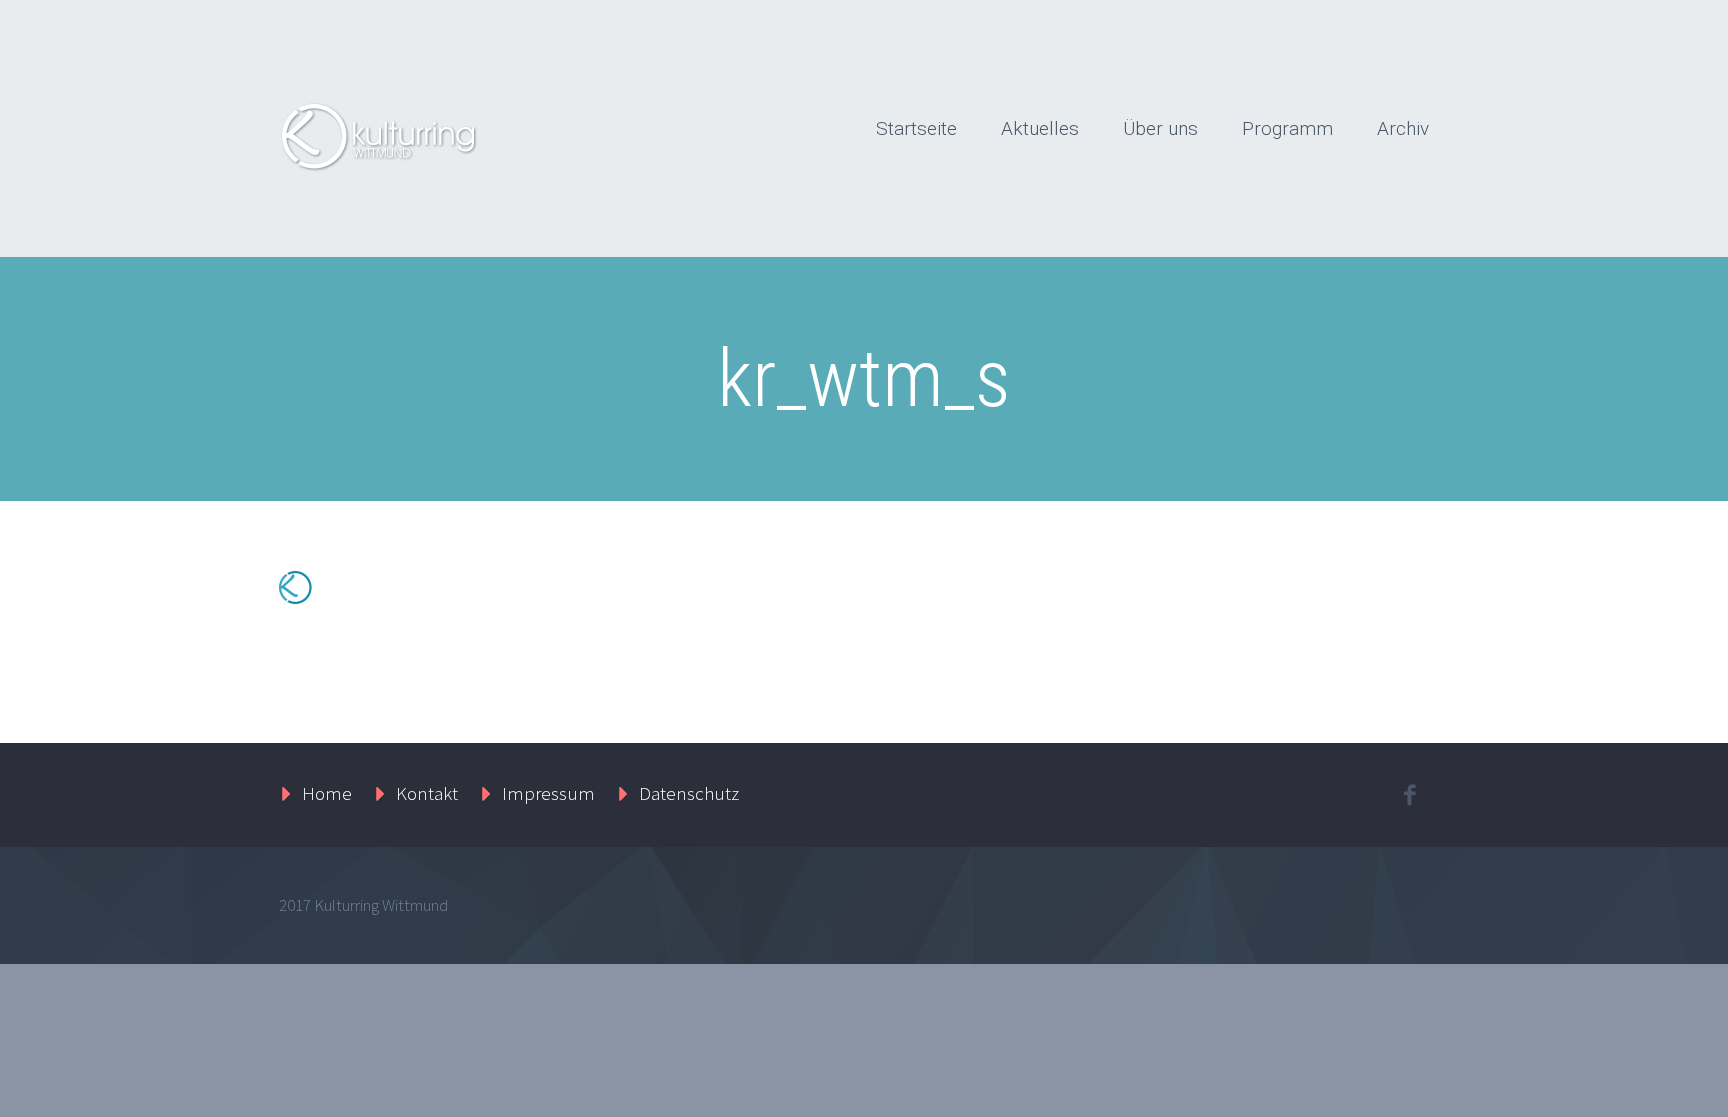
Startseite (916, 128)
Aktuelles (1040, 128)
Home (327, 793)
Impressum (548, 793)
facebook (1409, 795)
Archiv (1403, 128)
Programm (1287, 128)
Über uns (1160, 128)
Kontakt (427, 793)
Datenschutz (689, 793)
